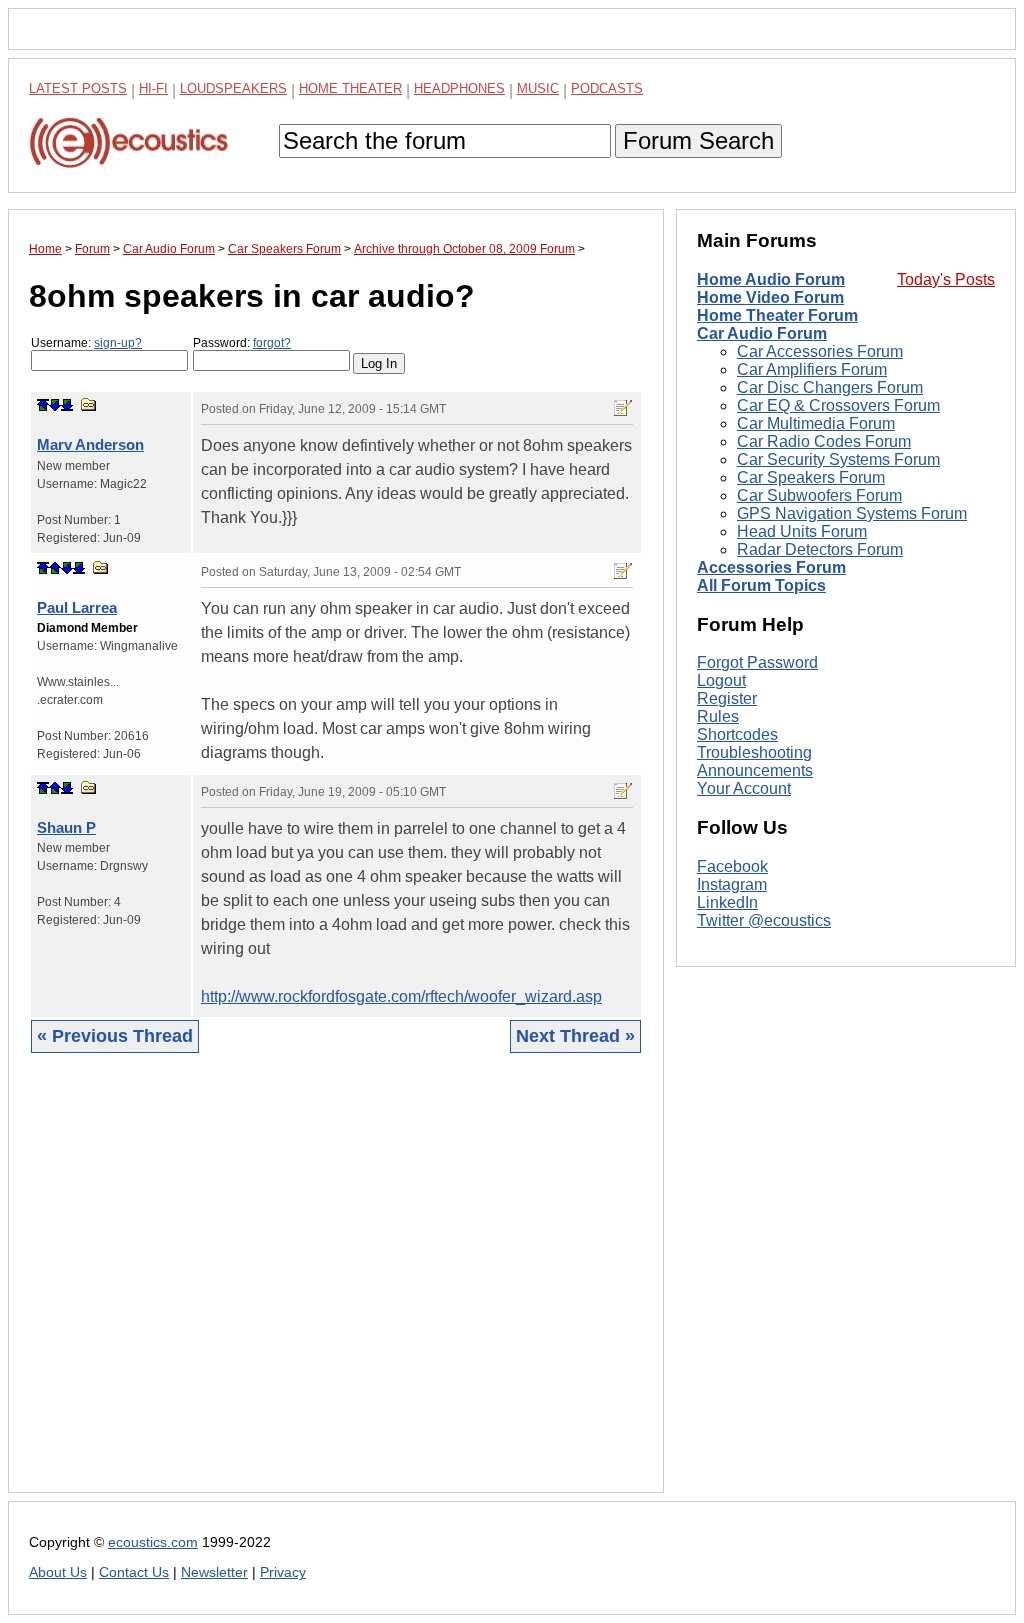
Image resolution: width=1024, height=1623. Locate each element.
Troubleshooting (754, 752)
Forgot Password (757, 662)
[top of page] (43, 405)
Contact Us (134, 1572)
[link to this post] (89, 404)
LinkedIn (727, 902)
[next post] (55, 405)
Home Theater (350, 88)
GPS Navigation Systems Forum (852, 513)
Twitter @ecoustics (764, 920)
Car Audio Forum (762, 333)
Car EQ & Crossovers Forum (838, 405)
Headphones (459, 88)
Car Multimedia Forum (816, 423)
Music (538, 88)
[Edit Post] (623, 408)
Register (727, 698)
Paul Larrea (77, 607)
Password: (242, 343)
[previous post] (55, 568)
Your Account (744, 788)
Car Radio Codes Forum (824, 441)
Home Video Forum (770, 297)
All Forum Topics (761, 585)
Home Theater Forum (777, 315)
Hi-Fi (153, 88)
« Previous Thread (115, 1036)
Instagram (732, 884)
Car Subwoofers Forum (819, 495)
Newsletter (214, 1572)
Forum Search (698, 140)
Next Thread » (575, 1036)
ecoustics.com (153, 1542)
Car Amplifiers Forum (812, 369)
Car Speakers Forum (811, 477)
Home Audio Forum (771, 279)
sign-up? (118, 343)
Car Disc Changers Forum (830, 387)
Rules (718, 716)
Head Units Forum (802, 531)
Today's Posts (946, 279)
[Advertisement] (336, 1288)
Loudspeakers (233, 88)
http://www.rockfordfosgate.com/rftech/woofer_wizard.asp (401, 996)
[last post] (67, 405)
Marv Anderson (90, 444)
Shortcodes (737, 734)
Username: (86, 343)
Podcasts (607, 88)
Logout (721, 680)
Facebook (732, 866)
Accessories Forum (771, 567)
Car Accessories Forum (820, 351)
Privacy (283, 1572)
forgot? (272, 343)
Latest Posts (78, 88)
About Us (58, 1572)
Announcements (755, 770)
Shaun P (66, 827)
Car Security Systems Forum (838, 459)
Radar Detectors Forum (820, 549)
